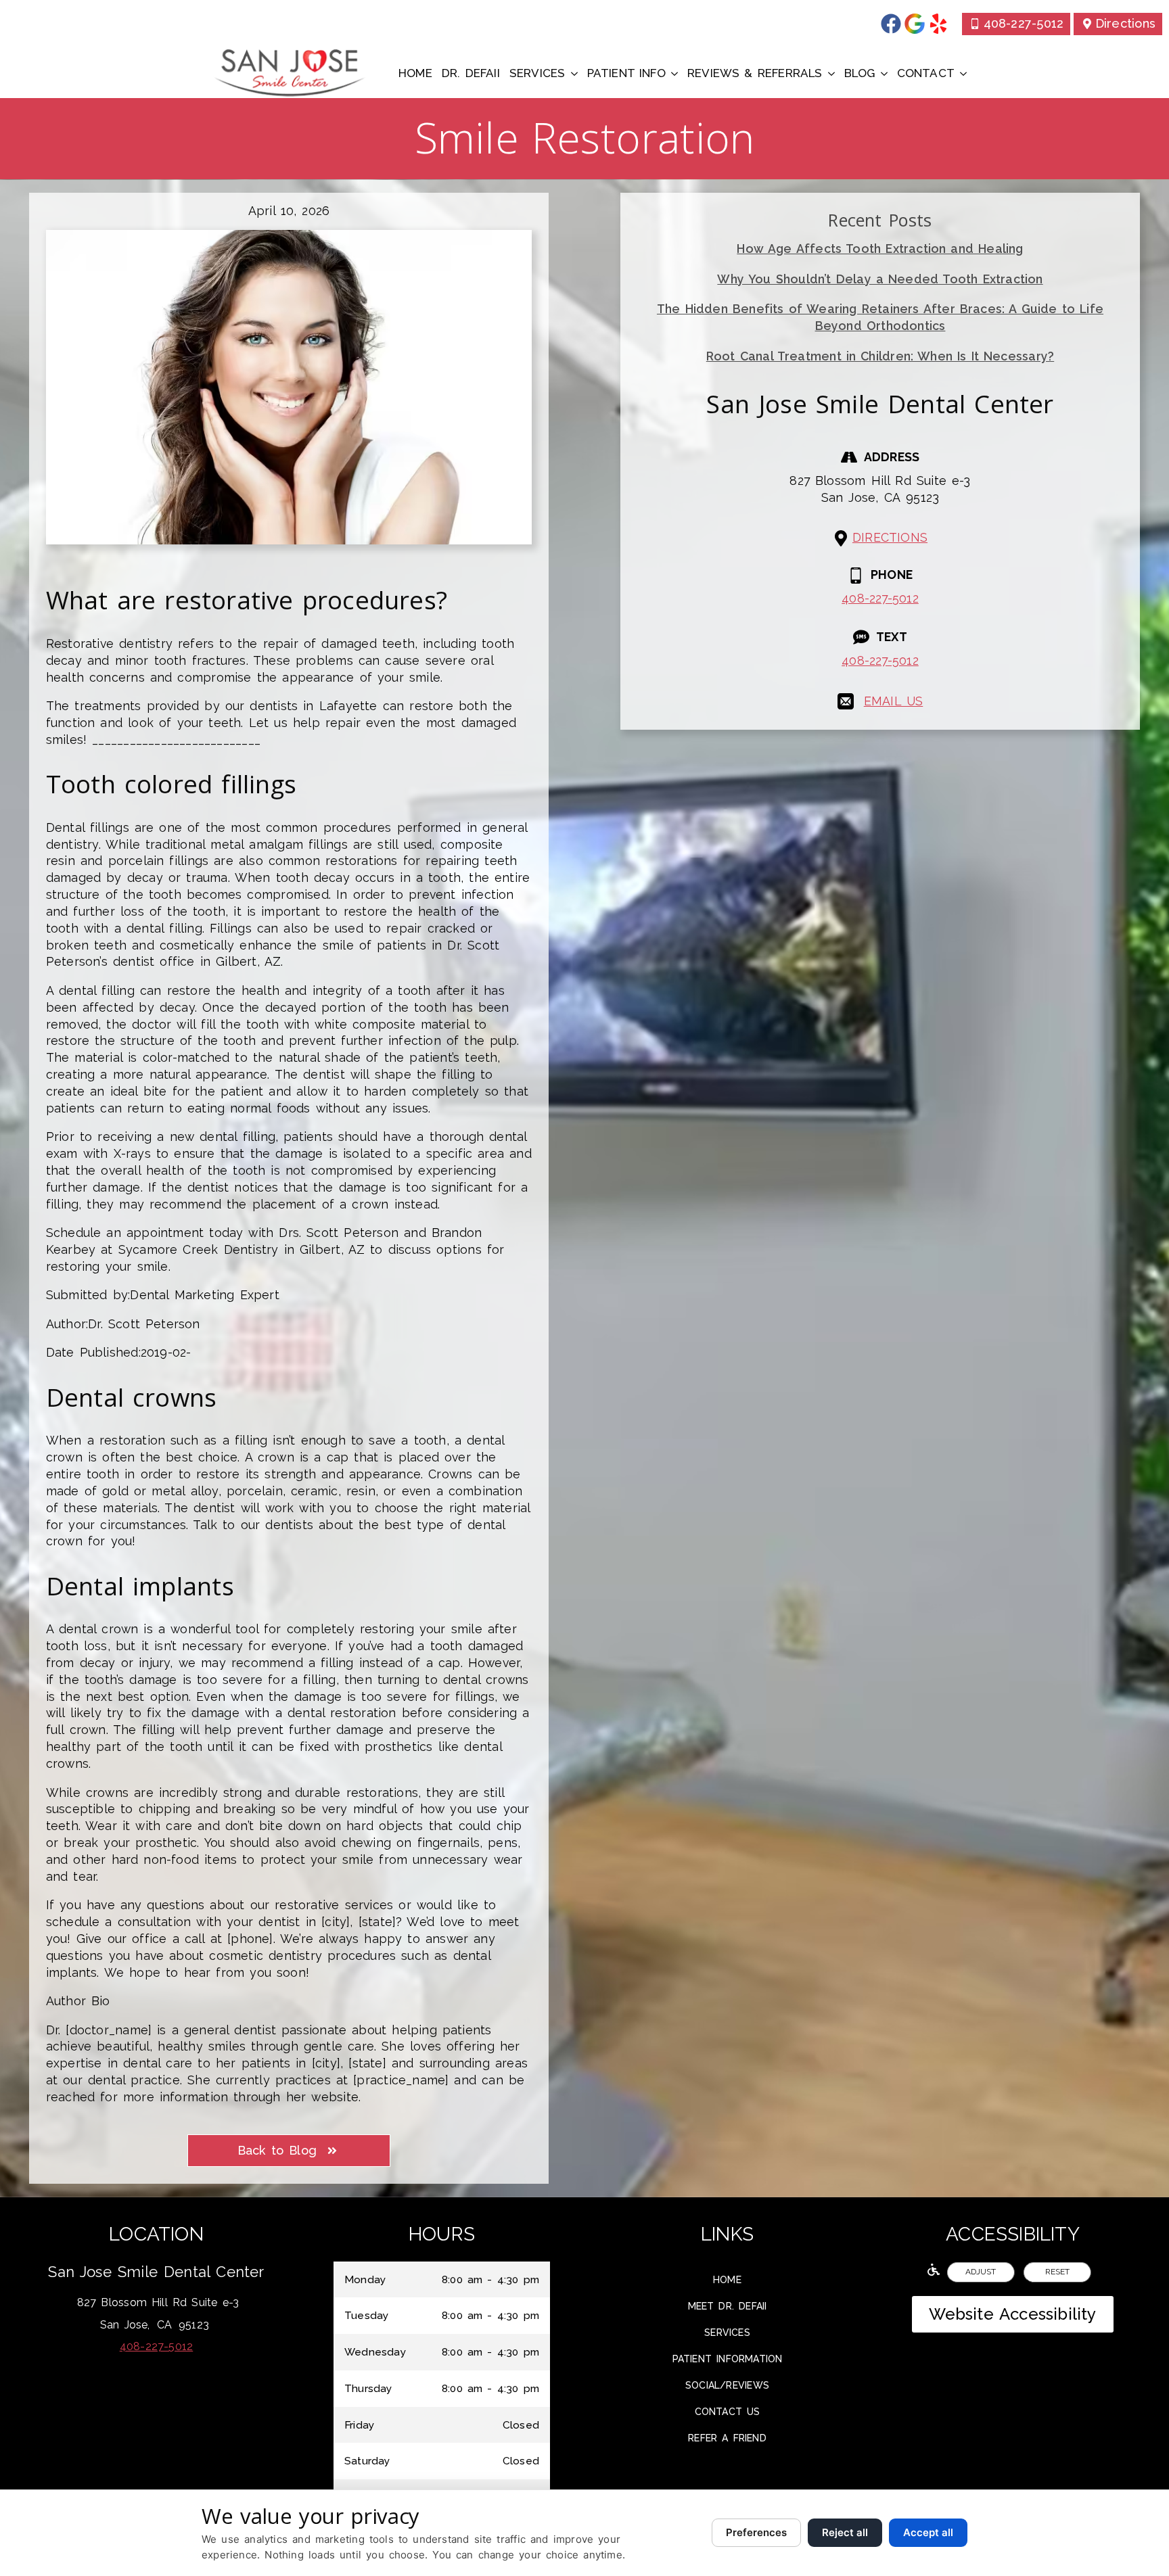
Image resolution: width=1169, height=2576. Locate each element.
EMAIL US (894, 701)
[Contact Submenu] (963, 73)
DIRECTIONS (890, 537)
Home (415, 73)
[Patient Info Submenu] (674, 73)
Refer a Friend (727, 2438)
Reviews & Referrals (755, 73)
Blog (860, 73)
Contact (926, 73)
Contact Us (728, 2412)
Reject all (845, 2532)
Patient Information (728, 2359)
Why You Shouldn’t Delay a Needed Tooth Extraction (880, 279)
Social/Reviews (727, 2385)
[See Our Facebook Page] (891, 24)
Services (537, 73)
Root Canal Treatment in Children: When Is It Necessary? (880, 356)
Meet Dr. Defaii (728, 2306)
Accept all (928, 2532)
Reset (1057, 2272)
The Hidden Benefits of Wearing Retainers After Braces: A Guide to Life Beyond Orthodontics (880, 317)
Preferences (756, 2532)
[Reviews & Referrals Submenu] (831, 73)
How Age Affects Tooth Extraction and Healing (880, 249)
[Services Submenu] (574, 73)
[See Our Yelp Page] (938, 24)
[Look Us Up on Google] (915, 24)
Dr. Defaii (471, 73)
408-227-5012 (880, 598)
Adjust (981, 2272)
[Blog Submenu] (884, 73)
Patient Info (626, 73)
